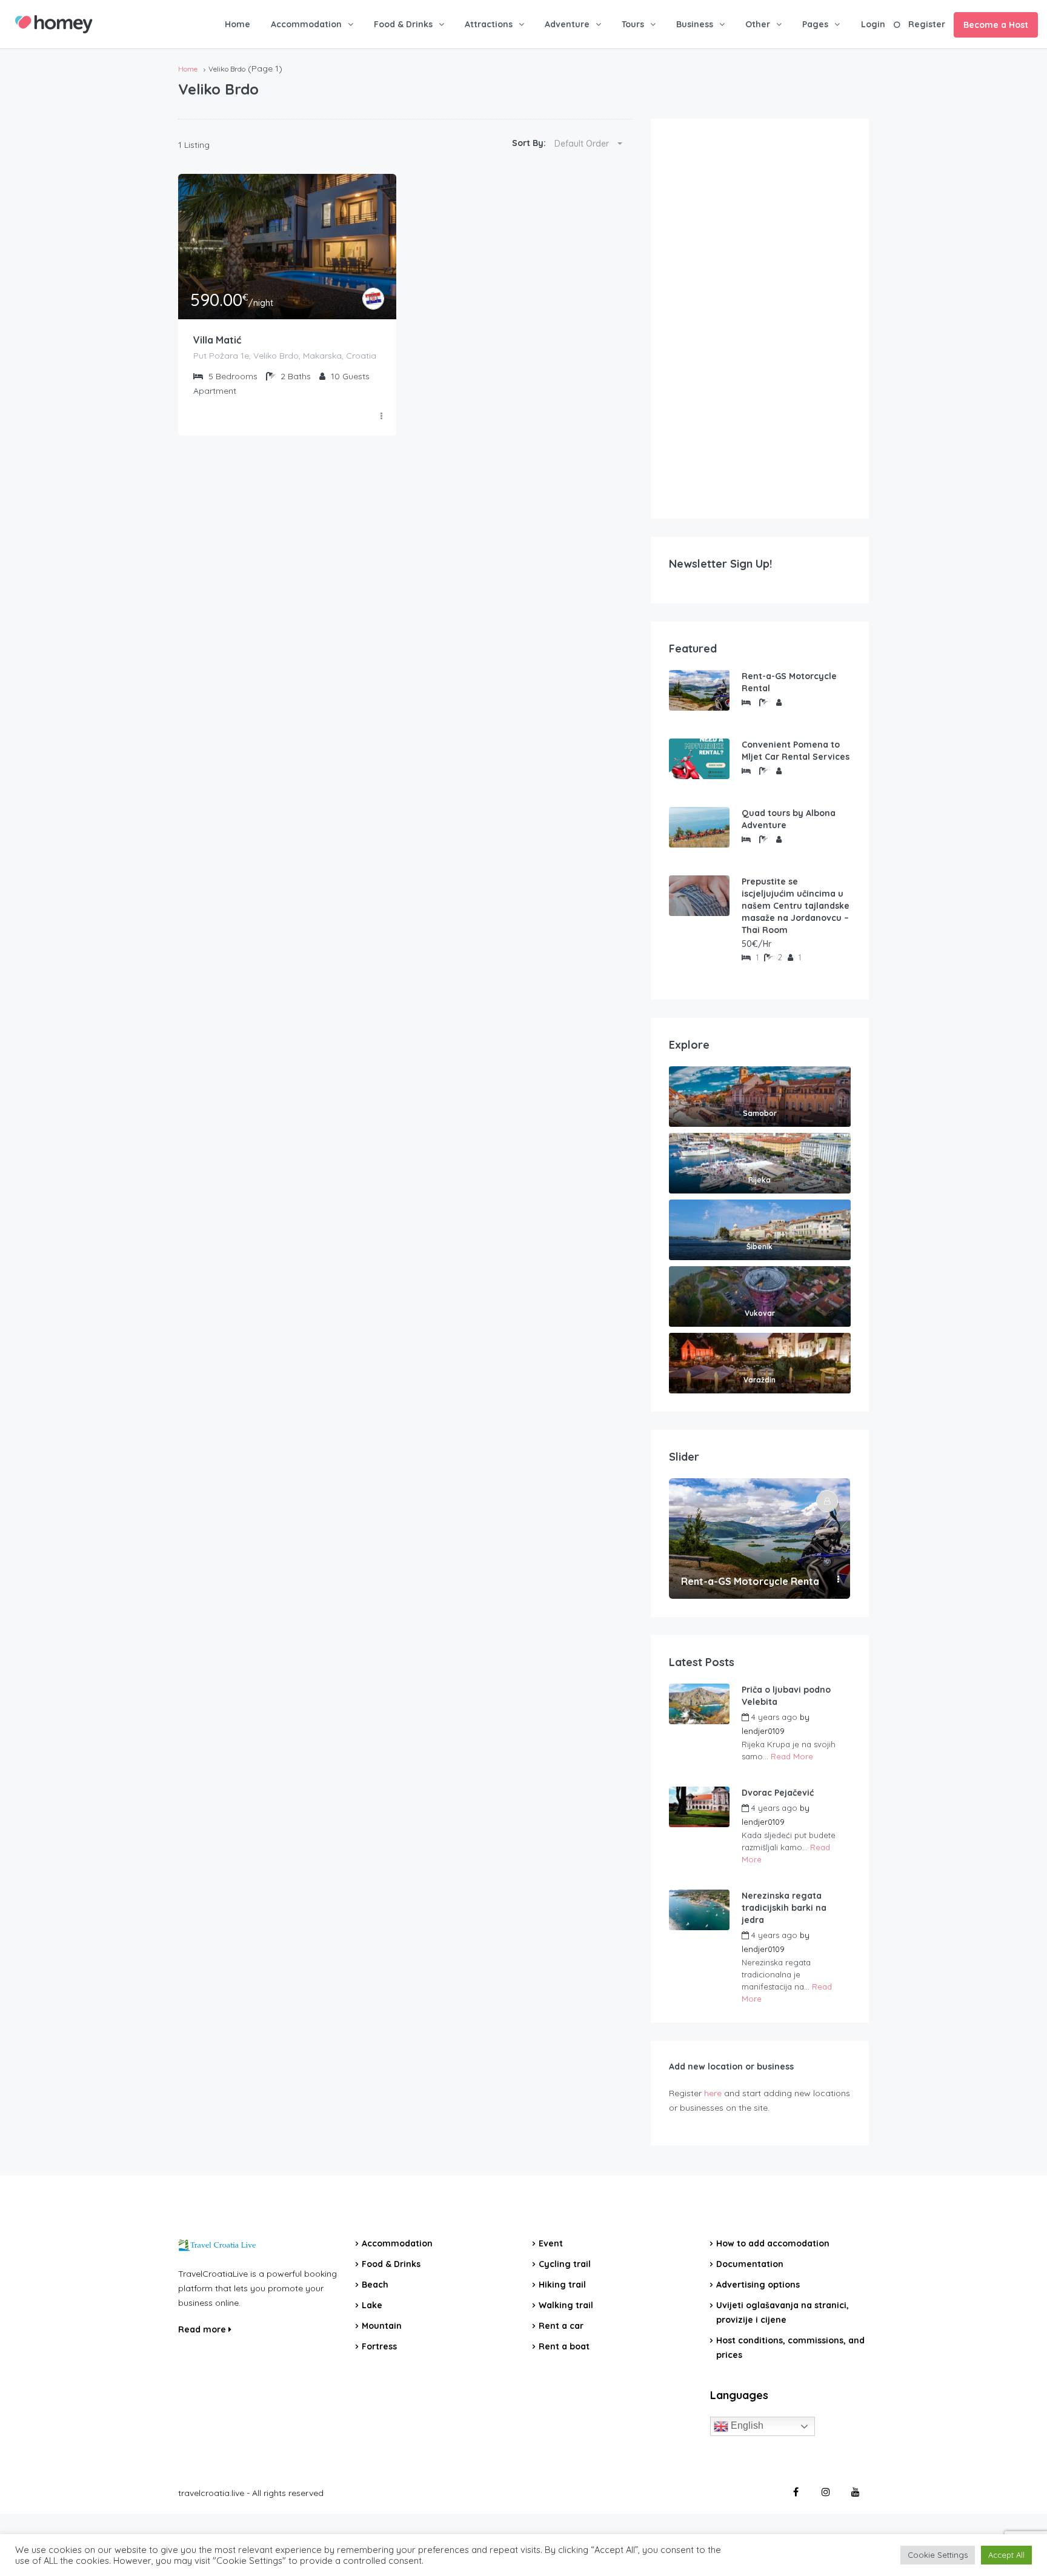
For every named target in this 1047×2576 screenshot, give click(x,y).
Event (551, 2243)
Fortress (379, 2346)
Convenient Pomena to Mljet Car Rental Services (796, 751)
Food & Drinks (403, 24)
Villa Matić (217, 340)
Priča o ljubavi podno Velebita (786, 1696)
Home (238, 24)
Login (873, 24)
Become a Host (996, 25)
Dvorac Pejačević (778, 1793)
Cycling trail (565, 2264)
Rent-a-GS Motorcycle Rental (789, 682)
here (713, 2093)
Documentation (750, 2264)
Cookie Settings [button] (938, 2555)
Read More (792, 1756)
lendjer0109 (763, 1731)
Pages (815, 24)
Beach (375, 2285)
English (746, 2425)
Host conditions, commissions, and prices (790, 2348)
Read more (203, 2329)
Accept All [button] (1006, 2555)
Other (758, 24)
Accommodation (306, 24)
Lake (372, 2305)
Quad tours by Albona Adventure (789, 819)
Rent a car (561, 2326)
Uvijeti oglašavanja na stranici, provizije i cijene (783, 2312)
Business (695, 24)
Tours (633, 24)
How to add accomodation (773, 2243)
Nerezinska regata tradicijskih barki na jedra (784, 1908)
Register (927, 24)
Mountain (382, 2326)
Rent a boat (564, 2346)
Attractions (489, 24)
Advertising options (758, 2285)
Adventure (567, 24)
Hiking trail (562, 2285)
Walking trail (566, 2305)
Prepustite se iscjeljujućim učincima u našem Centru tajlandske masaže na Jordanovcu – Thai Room (796, 906)
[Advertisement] (760, 319)
